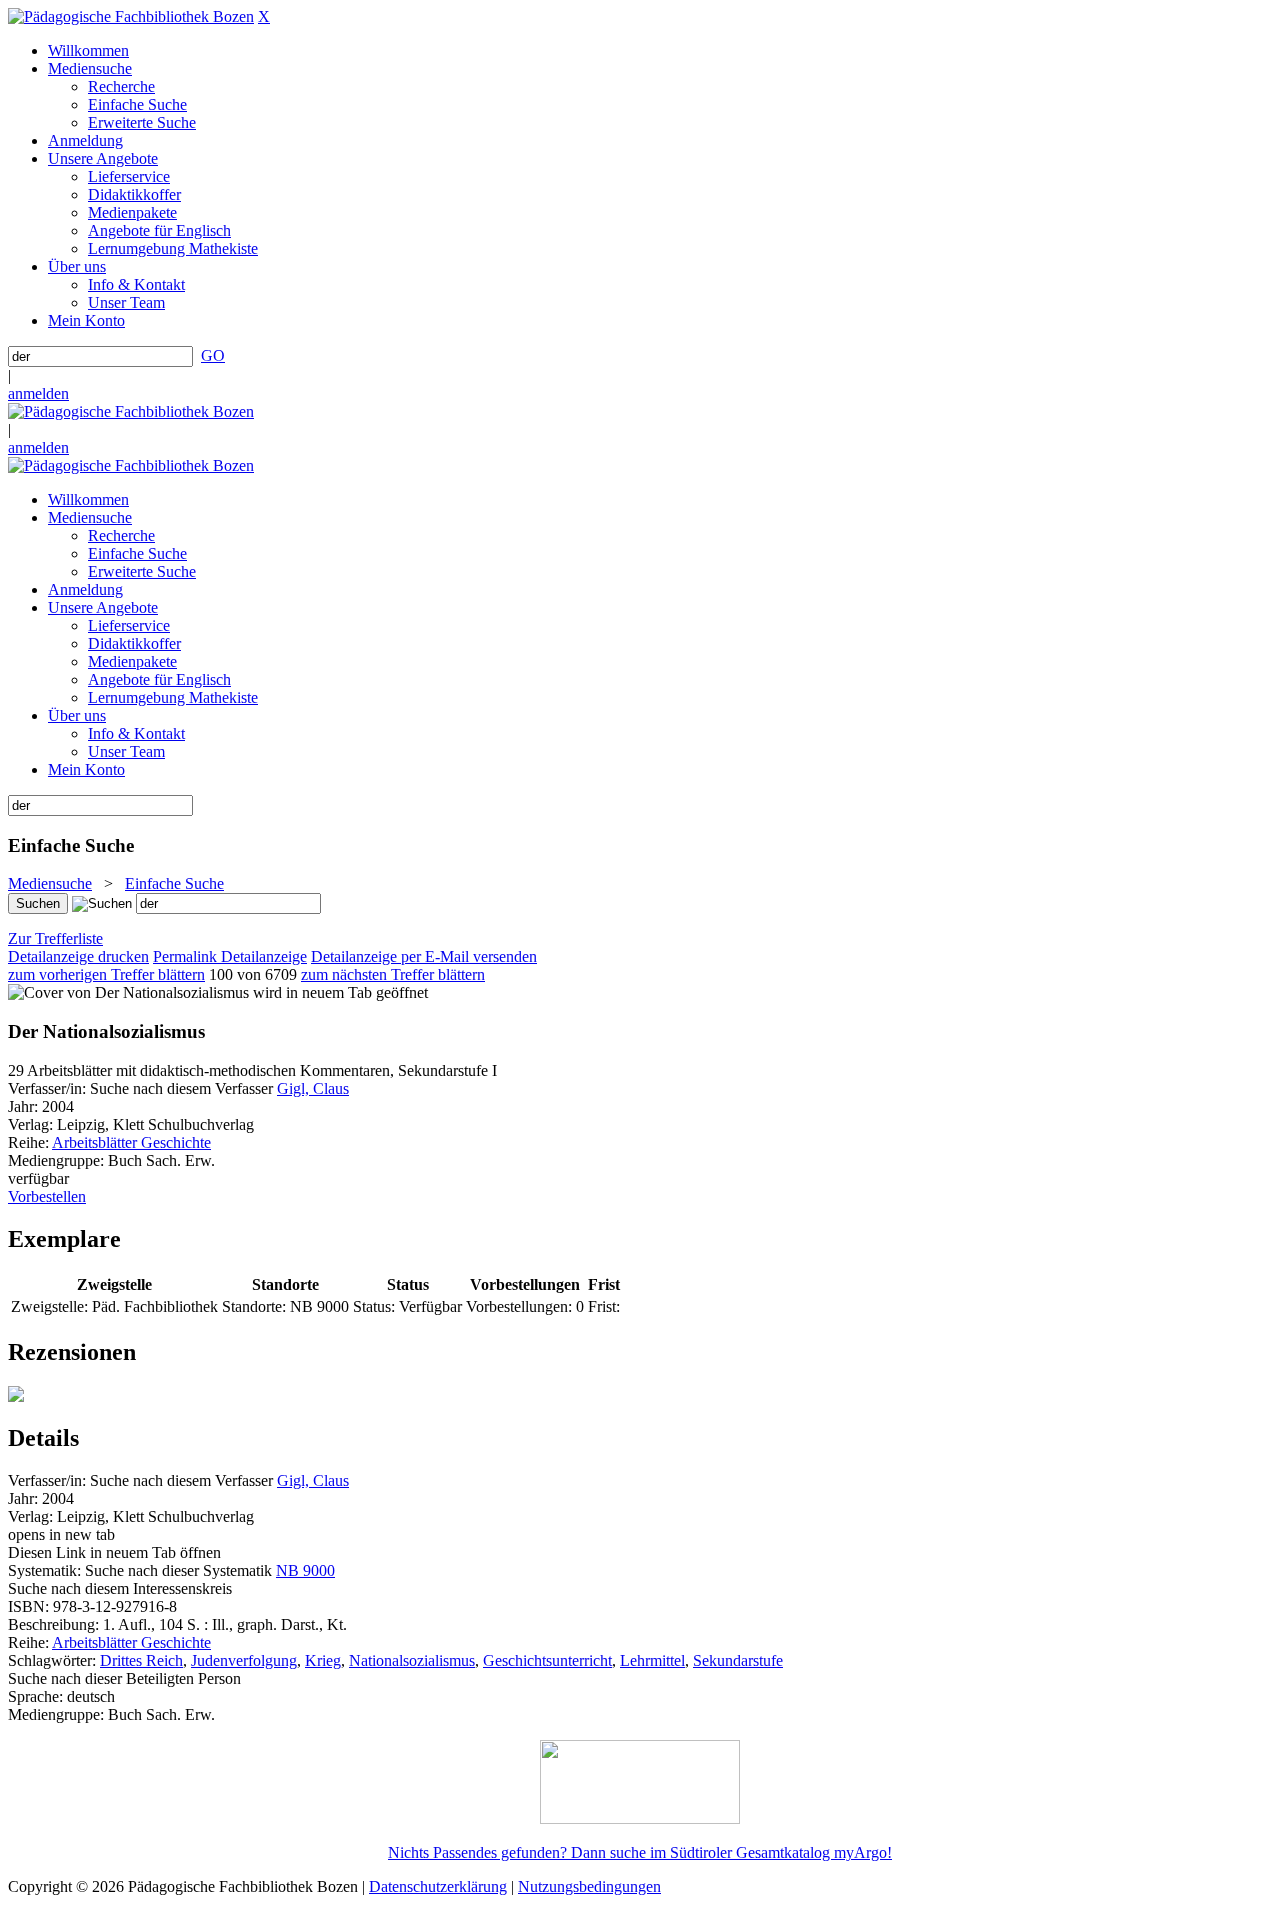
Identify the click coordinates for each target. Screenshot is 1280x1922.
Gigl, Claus (313, 1088)
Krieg (323, 1660)
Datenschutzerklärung (438, 1886)
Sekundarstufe (738, 1660)
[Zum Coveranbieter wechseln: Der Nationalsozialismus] (128, 992)
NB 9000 (305, 1570)
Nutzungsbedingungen (589, 1886)
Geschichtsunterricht (547, 1660)
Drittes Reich (141, 1660)
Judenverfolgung (244, 1660)
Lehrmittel (652, 1660)
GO (213, 355)
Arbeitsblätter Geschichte (131, 1142)
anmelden (38, 393)
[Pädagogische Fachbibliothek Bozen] (131, 16)
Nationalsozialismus (412, 1660)
